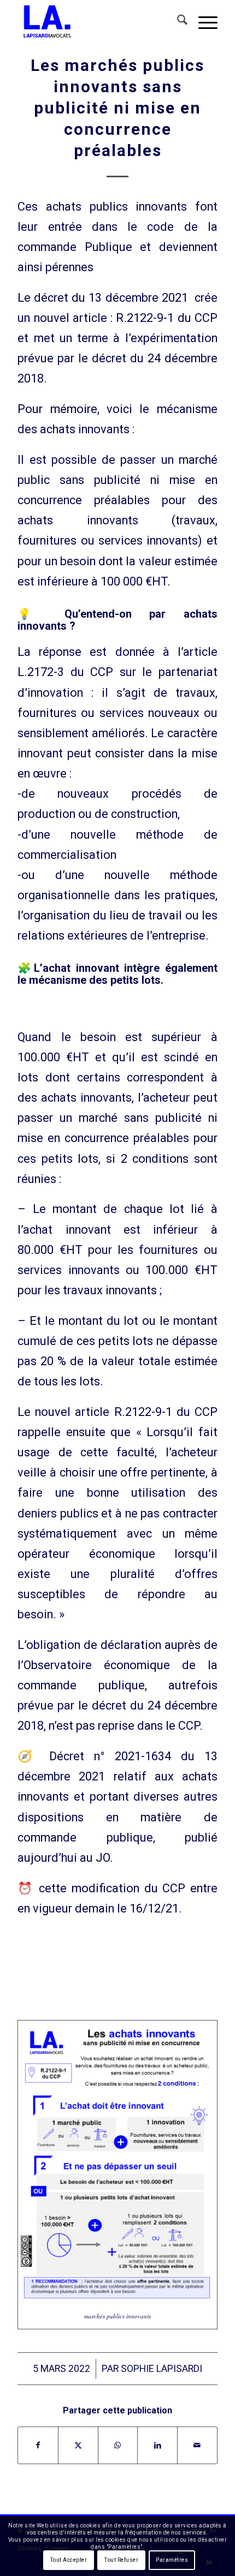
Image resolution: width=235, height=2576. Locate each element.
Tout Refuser (121, 2560)
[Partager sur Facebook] (38, 2445)
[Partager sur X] (78, 2445)
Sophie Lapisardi (161, 2369)
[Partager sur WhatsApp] (118, 2445)
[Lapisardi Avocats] (97, 22)
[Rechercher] (177, 22)
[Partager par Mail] (197, 2445)
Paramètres (172, 2560)
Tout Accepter (69, 2560)
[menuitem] (177, 22)
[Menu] (202, 22)
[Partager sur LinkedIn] (157, 2445)
